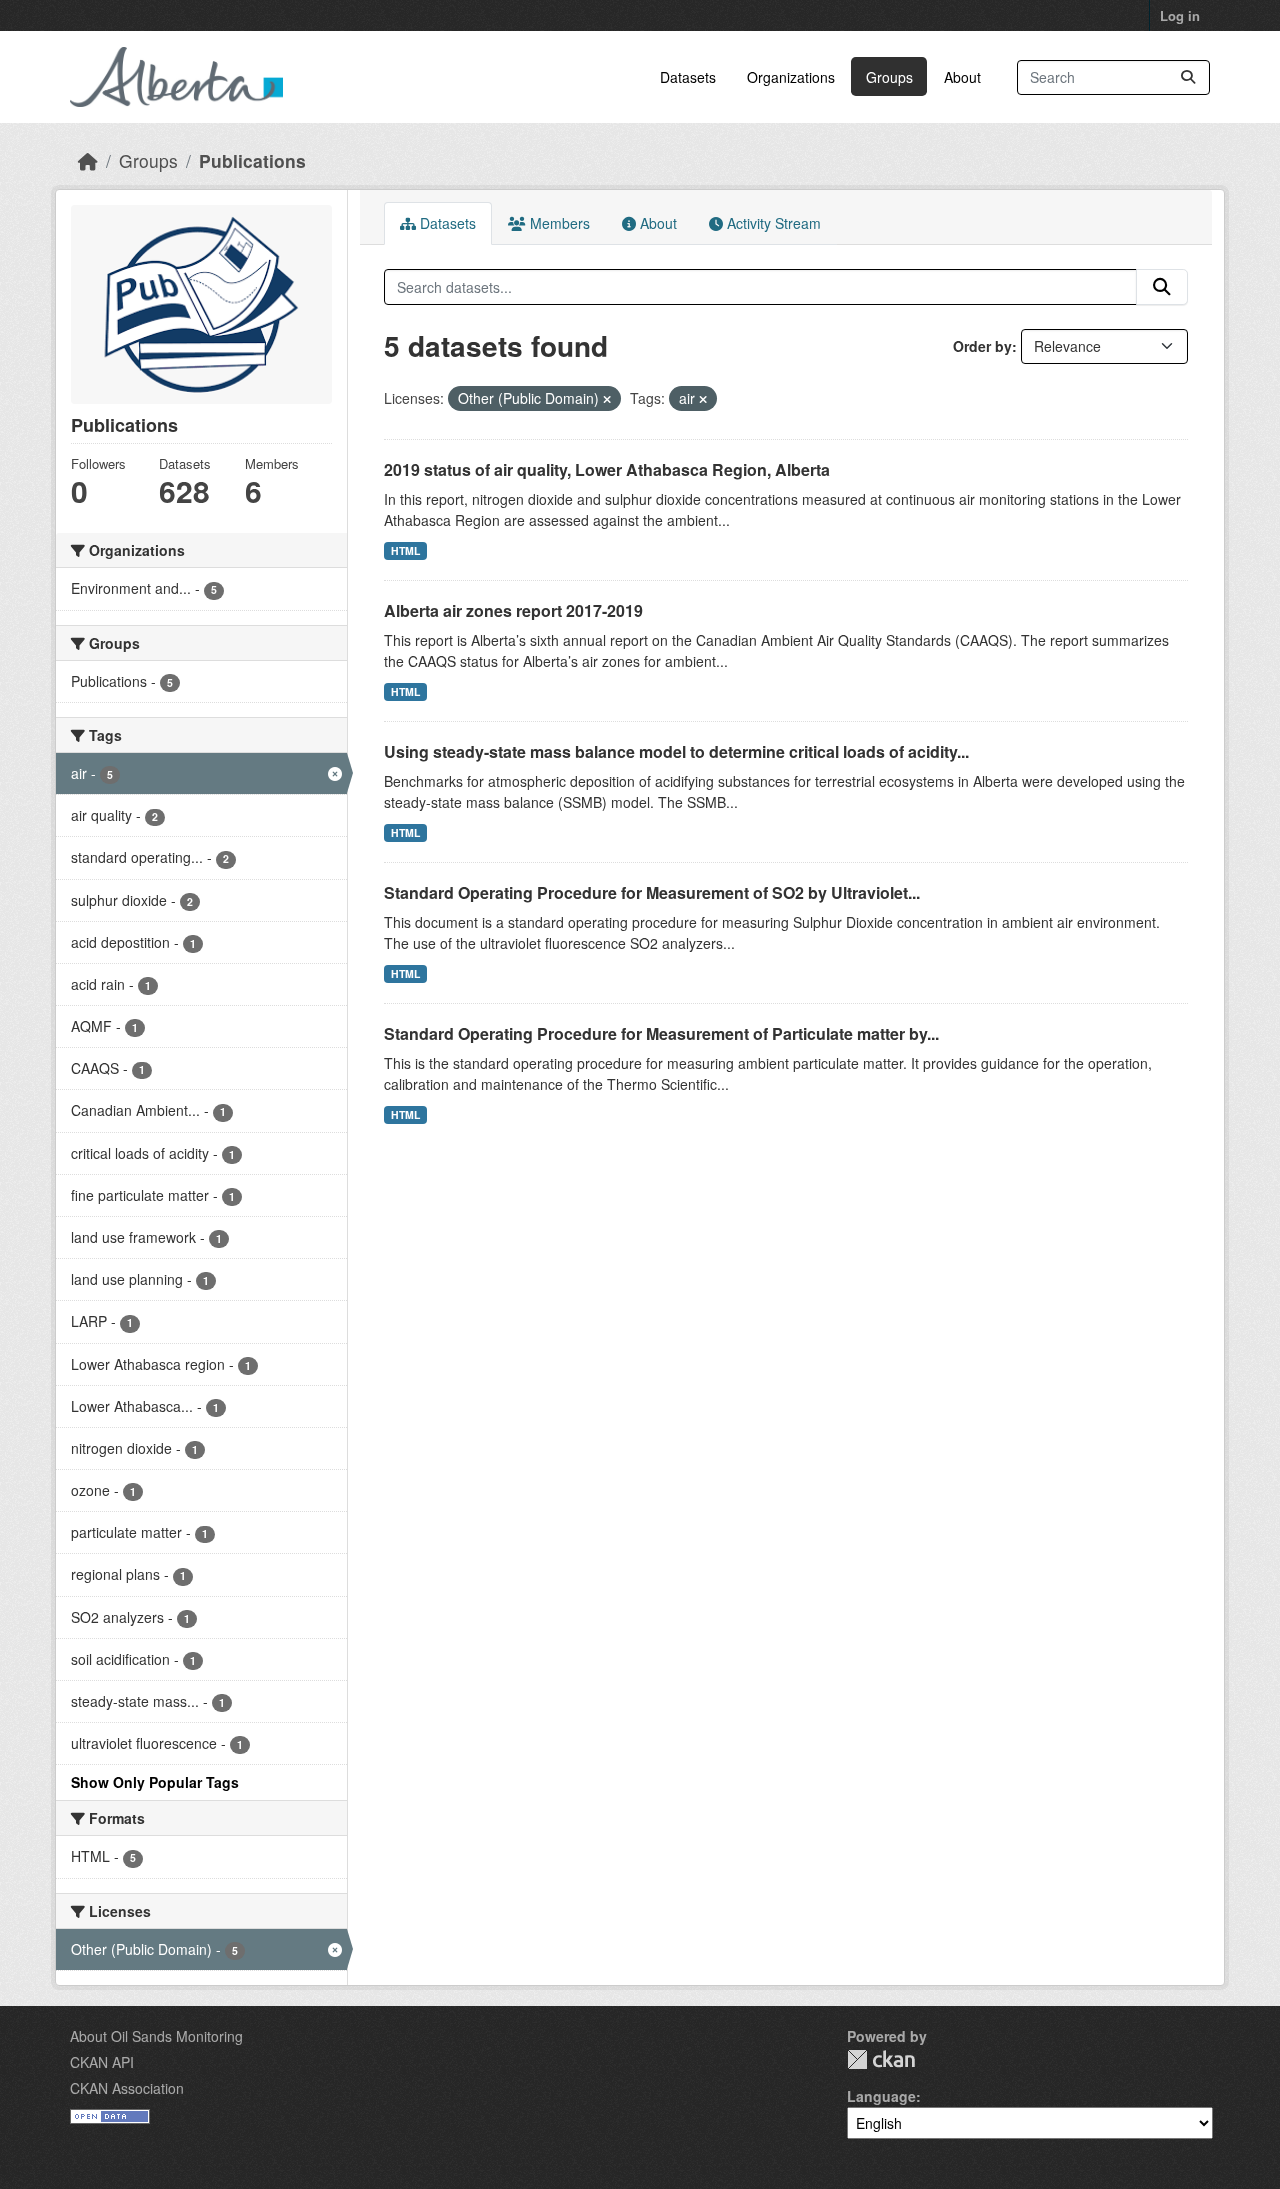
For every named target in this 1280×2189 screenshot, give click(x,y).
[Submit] (1188, 77)
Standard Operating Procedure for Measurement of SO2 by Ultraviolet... (652, 892)
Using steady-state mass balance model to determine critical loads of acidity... (676, 751)
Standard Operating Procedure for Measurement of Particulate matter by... (661, 1033)
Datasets (688, 77)
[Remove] (607, 399)
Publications (252, 160)
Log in (1180, 15)
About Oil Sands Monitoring (156, 2036)
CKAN (881, 2059)
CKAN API (102, 2062)
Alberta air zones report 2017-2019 (513, 610)
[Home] (88, 160)
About (962, 77)
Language (881, 2096)
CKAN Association (127, 2088)
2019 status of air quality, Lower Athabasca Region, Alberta (607, 469)
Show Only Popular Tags (155, 1782)
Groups (889, 77)
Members (558, 223)
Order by (982, 346)
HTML (405, 550)
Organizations (791, 77)
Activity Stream (772, 223)
